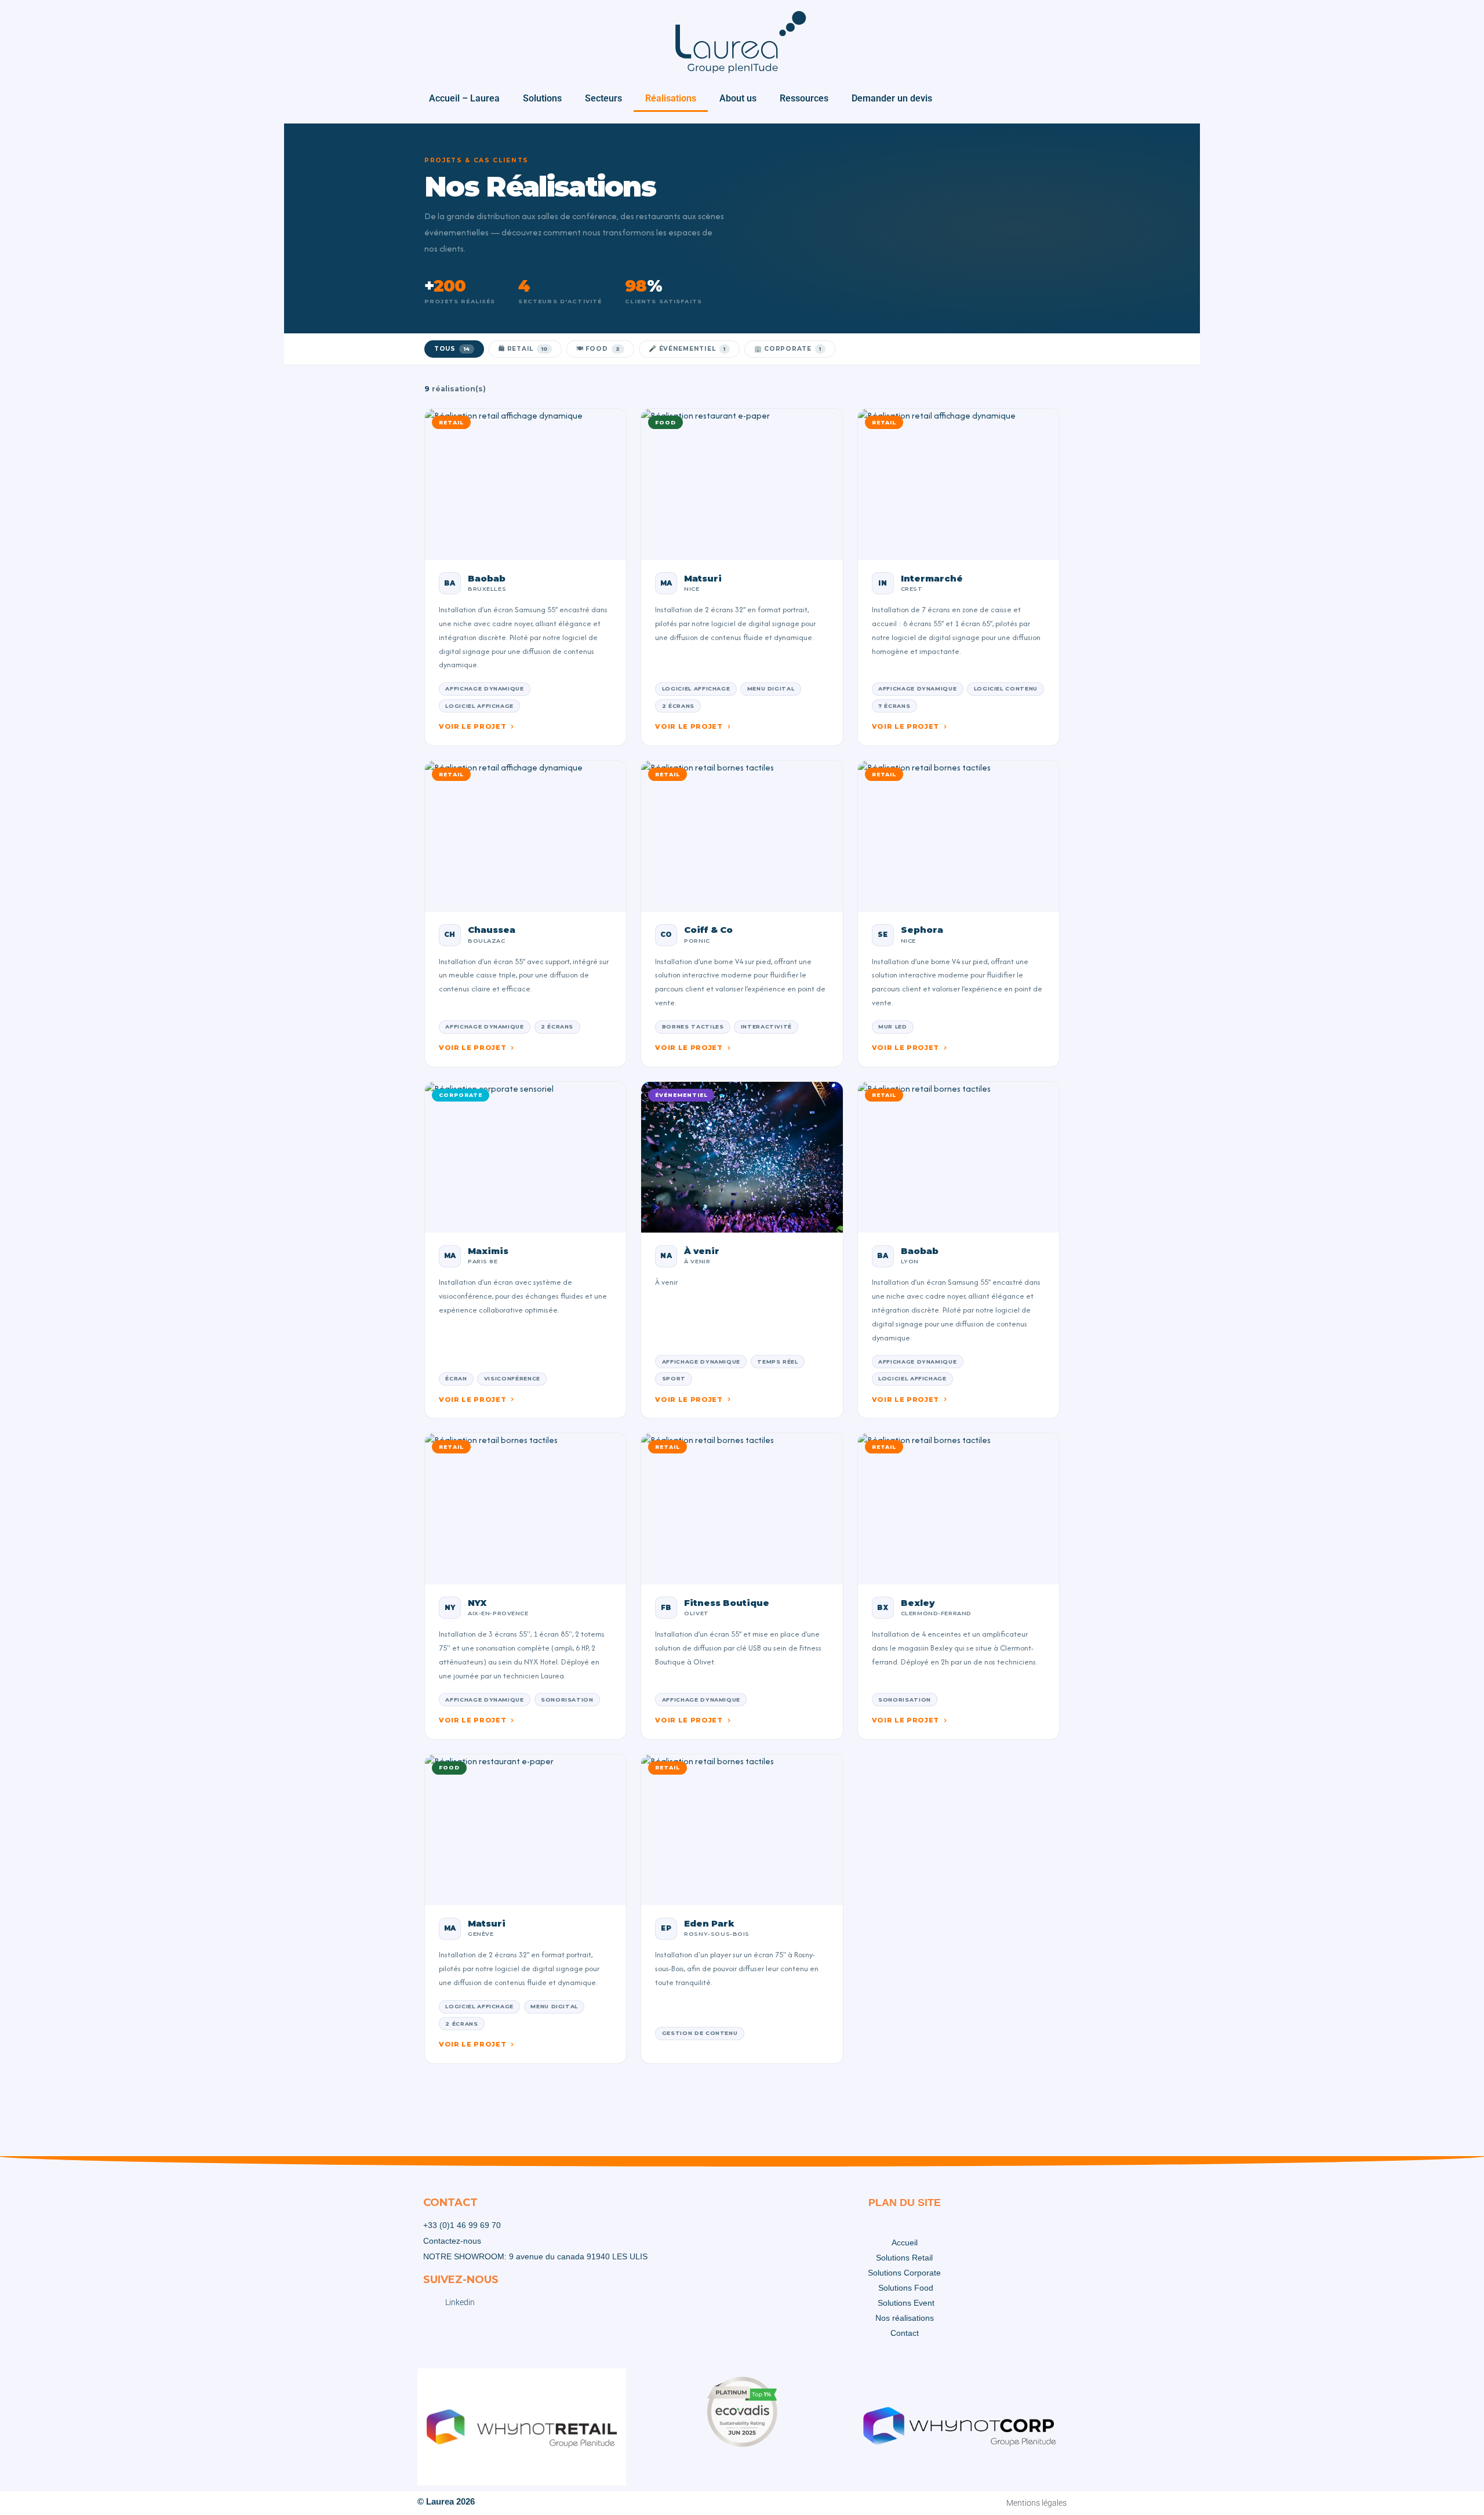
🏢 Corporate (788, 349)
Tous (452, 349)
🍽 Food (598, 349)
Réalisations (671, 98)
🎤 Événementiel (687, 349)
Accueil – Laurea (464, 98)
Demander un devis (892, 98)
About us (738, 98)
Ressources (804, 98)
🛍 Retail (523, 349)
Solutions (542, 98)
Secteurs (603, 98)
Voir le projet (472, 726)
